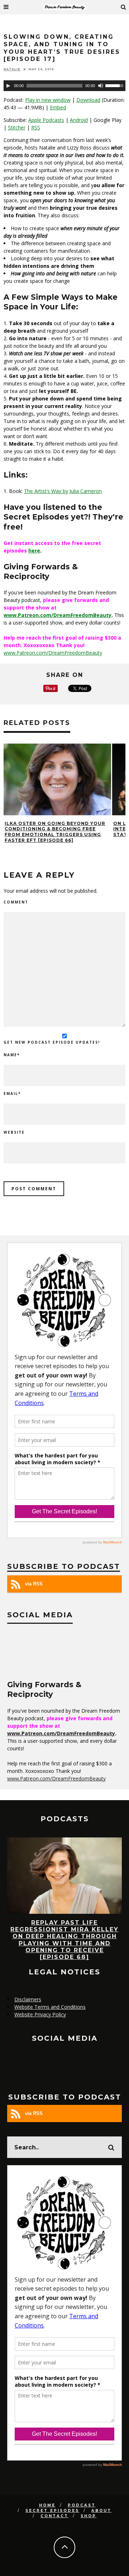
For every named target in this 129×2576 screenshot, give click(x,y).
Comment (16, 902)
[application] (64, 86)
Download (88, 100)
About (101, 2511)
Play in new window (48, 100)
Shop (89, 2516)
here (34, 551)
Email (12, 1094)
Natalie (12, 69)
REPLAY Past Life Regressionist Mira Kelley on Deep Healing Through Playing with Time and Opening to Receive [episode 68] (64, 1940)
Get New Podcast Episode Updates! (52, 1042)
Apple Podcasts (46, 120)
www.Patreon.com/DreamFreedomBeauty (58, 615)
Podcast (82, 2505)
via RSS (34, 1584)
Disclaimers (28, 1999)
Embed (58, 107)
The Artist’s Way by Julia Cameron (63, 491)
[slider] (115, 85)
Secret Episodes (52, 2511)
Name (12, 1055)
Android (79, 120)
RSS (36, 127)
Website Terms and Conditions (50, 2007)
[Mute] (101, 86)
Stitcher (17, 127)
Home (47, 2505)
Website (14, 1132)
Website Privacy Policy (40, 2014)
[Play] (8, 86)
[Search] (124, 7)
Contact (54, 2516)
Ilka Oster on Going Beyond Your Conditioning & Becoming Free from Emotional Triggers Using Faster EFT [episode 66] (55, 832)
